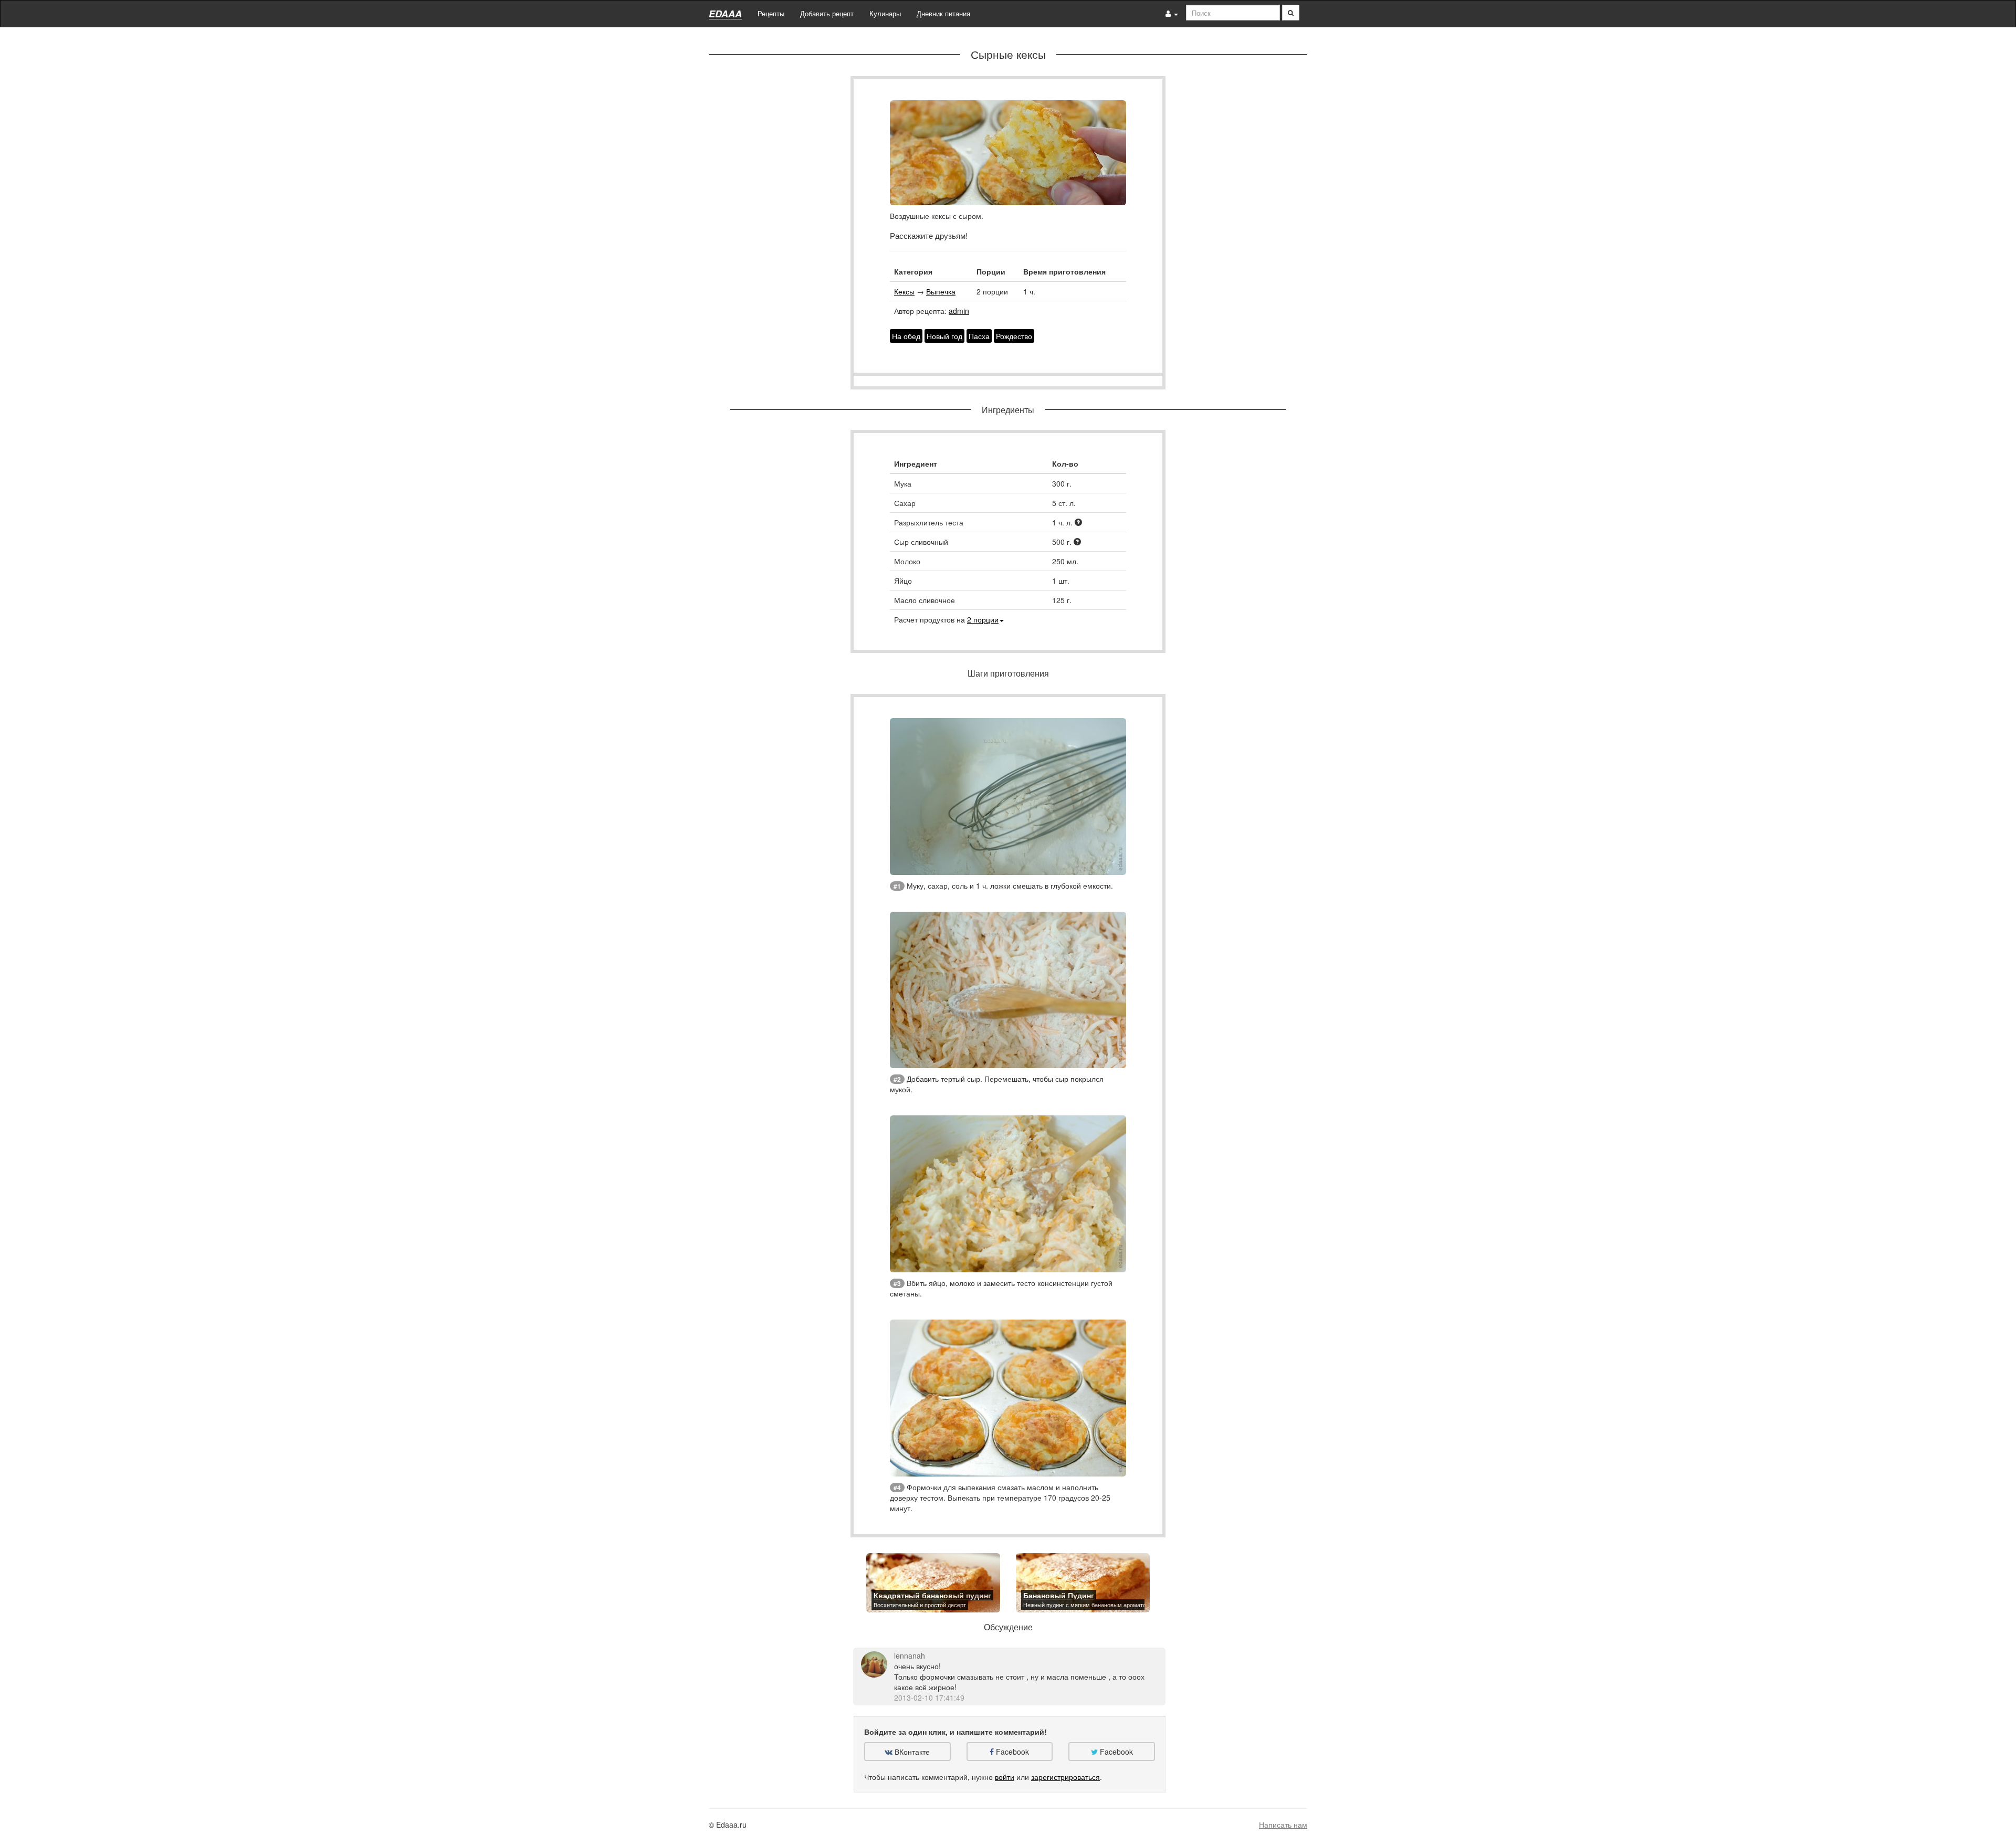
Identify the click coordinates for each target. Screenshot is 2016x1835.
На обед (906, 336)
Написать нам (1283, 1825)
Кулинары (885, 13)
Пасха (979, 336)
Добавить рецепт (827, 13)
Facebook (1011, 1752)
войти (1005, 1777)
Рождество (1014, 336)
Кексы (904, 291)
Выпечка (941, 291)
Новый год (944, 336)
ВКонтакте (911, 1752)
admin (959, 311)
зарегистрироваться (1065, 1777)
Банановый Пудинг (1059, 1595)
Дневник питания (943, 13)
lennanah (910, 1655)
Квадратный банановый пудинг (932, 1595)
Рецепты (771, 13)
